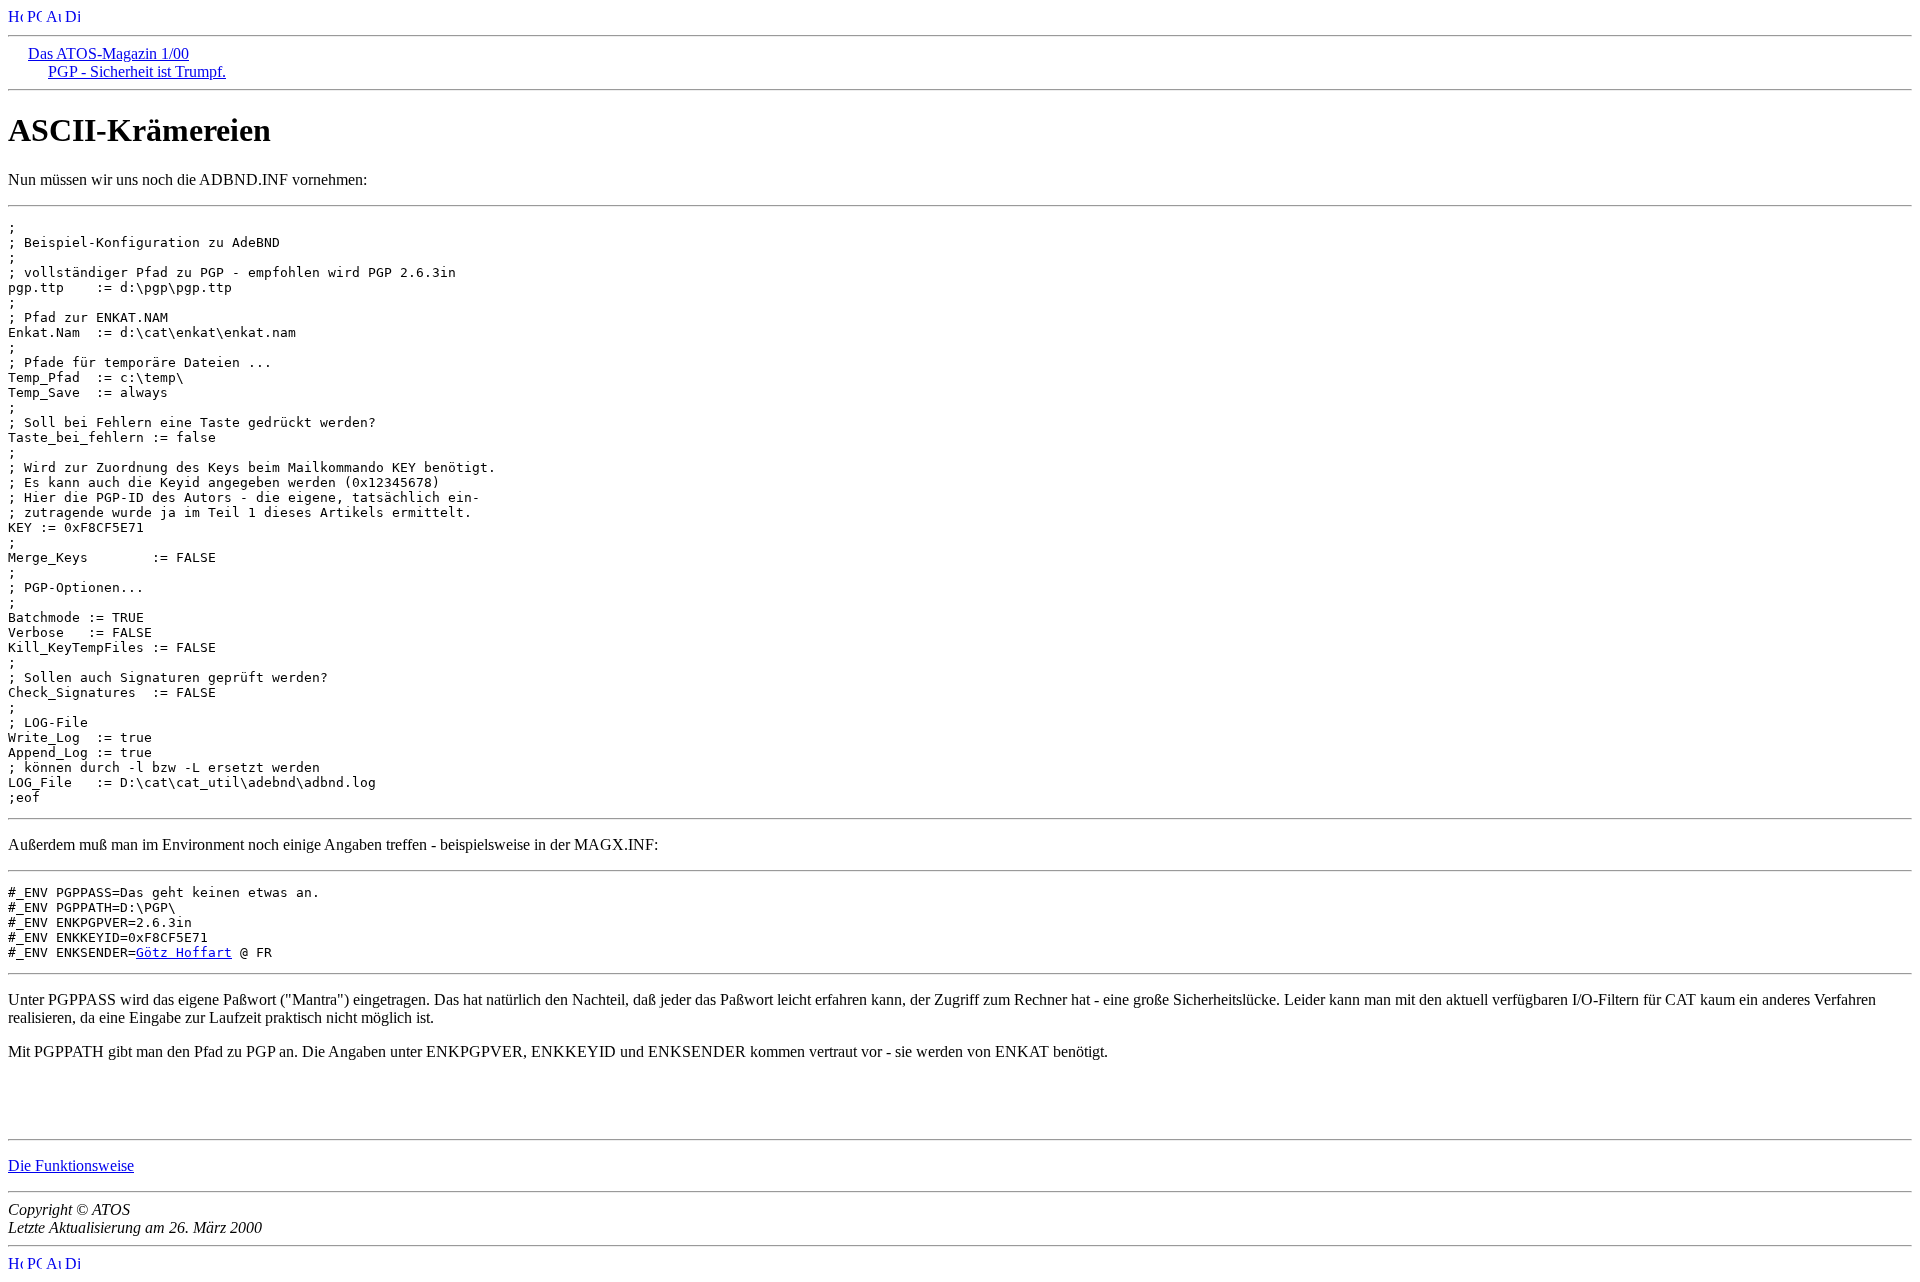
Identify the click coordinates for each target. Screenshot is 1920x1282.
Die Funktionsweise (71, 1165)
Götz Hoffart (184, 952)
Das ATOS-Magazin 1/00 (108, 53)
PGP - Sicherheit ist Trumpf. (137, 71)
